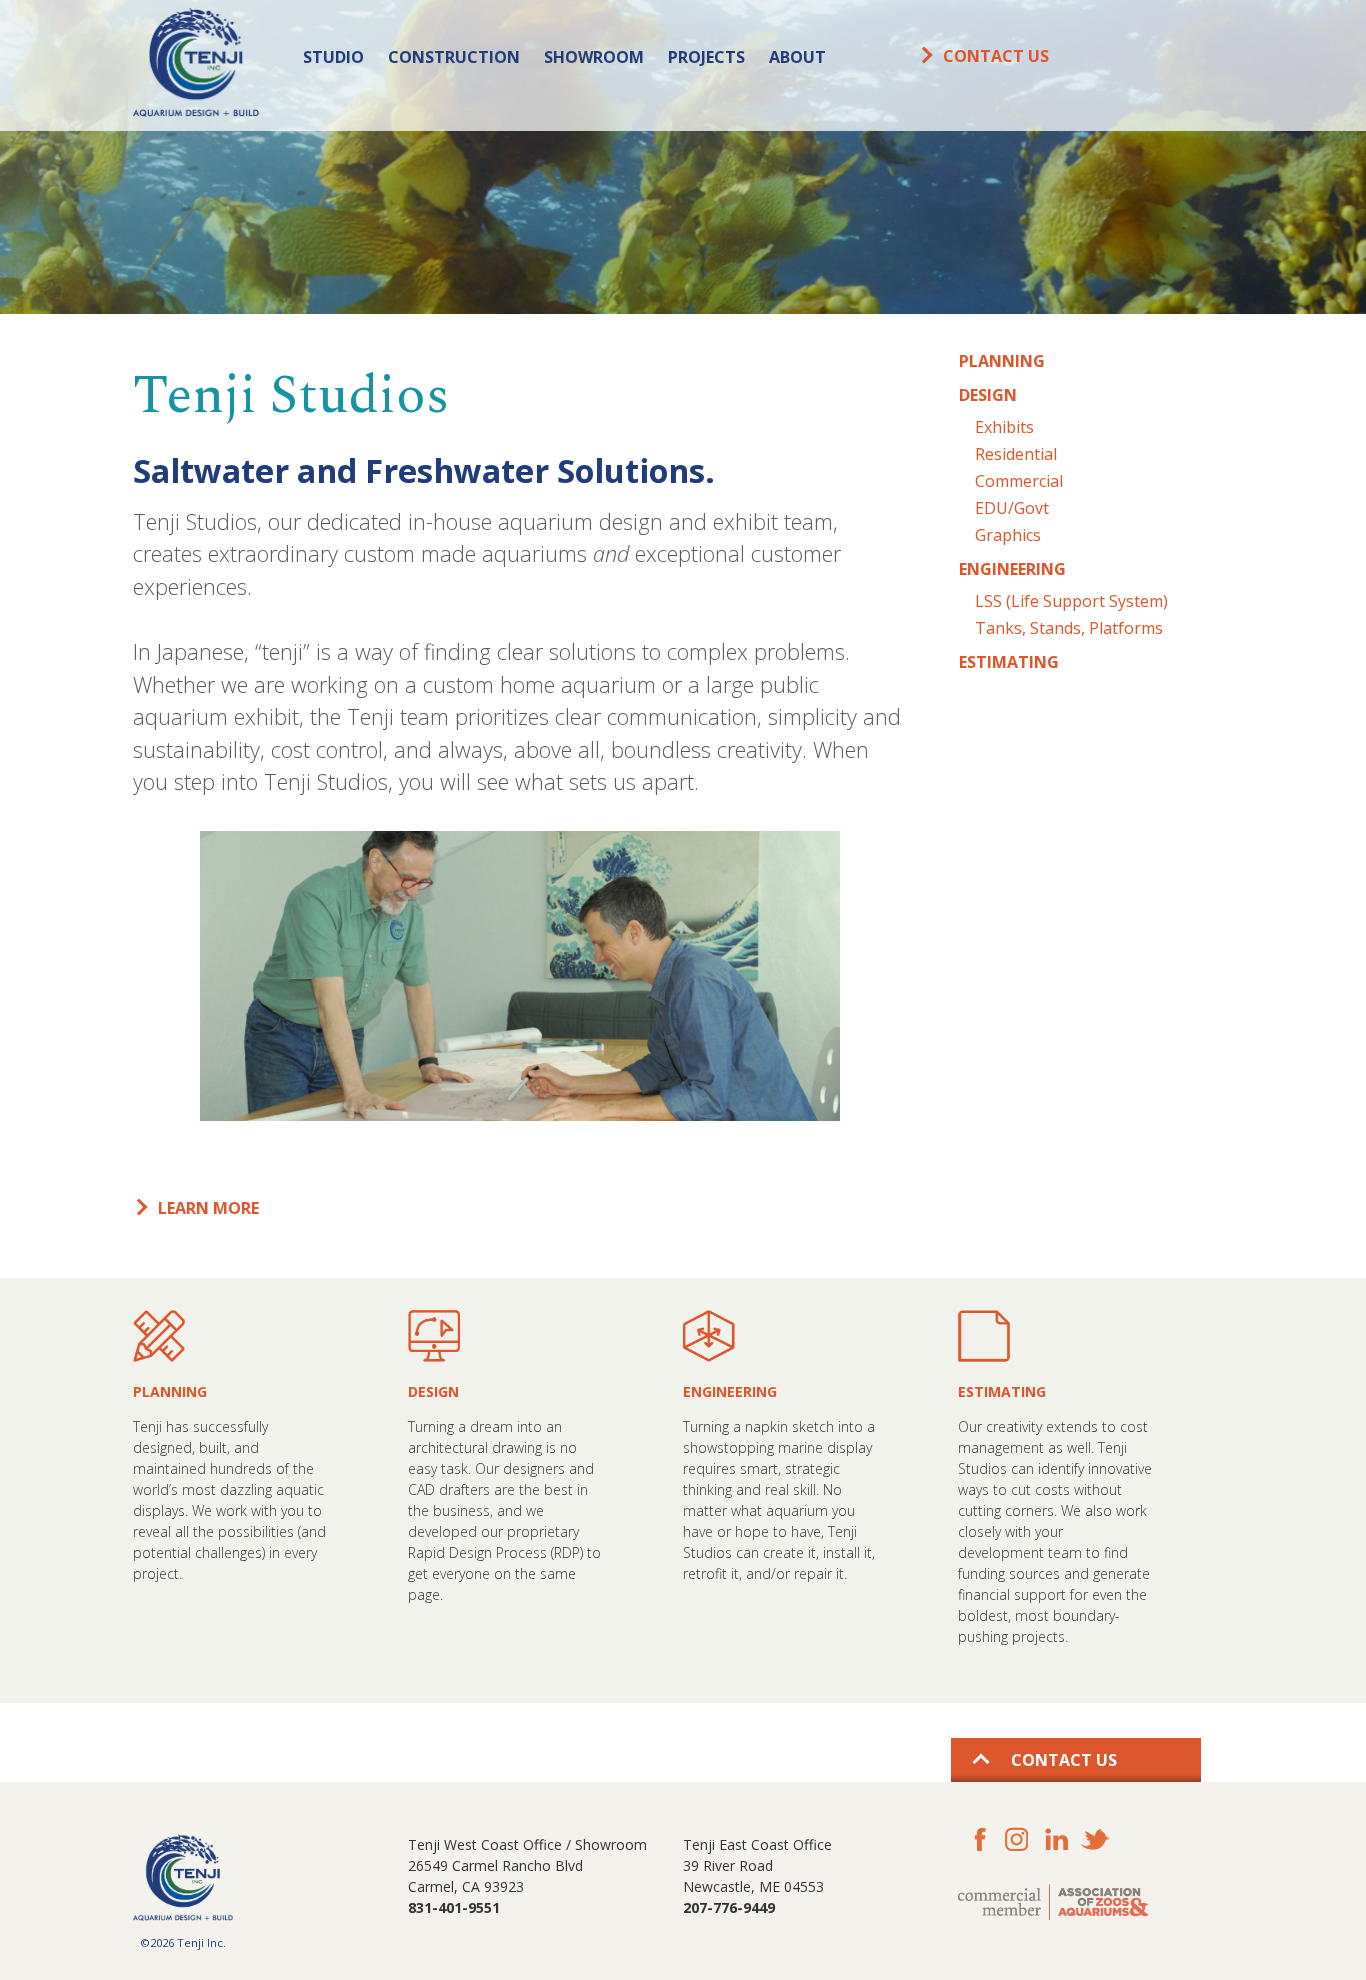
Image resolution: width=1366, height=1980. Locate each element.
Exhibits (1004, 427)
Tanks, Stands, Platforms (1069, 628)
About (797, 57)
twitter (1094, 1839)
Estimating (1009, 662)
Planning (1002, 361)
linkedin (1055, 1839)
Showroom (594, 57)
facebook (977, 1839)
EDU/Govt (1012, 508)
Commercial (1019, 481)
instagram (1016, 1839)
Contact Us (996, 56)
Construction (454, 57)
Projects (706, 57)
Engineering (1012, 569)
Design (988, 395)
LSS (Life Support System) (1071, 601)
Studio (333, 57)
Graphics (1008, 535)
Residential (1016, 454)
